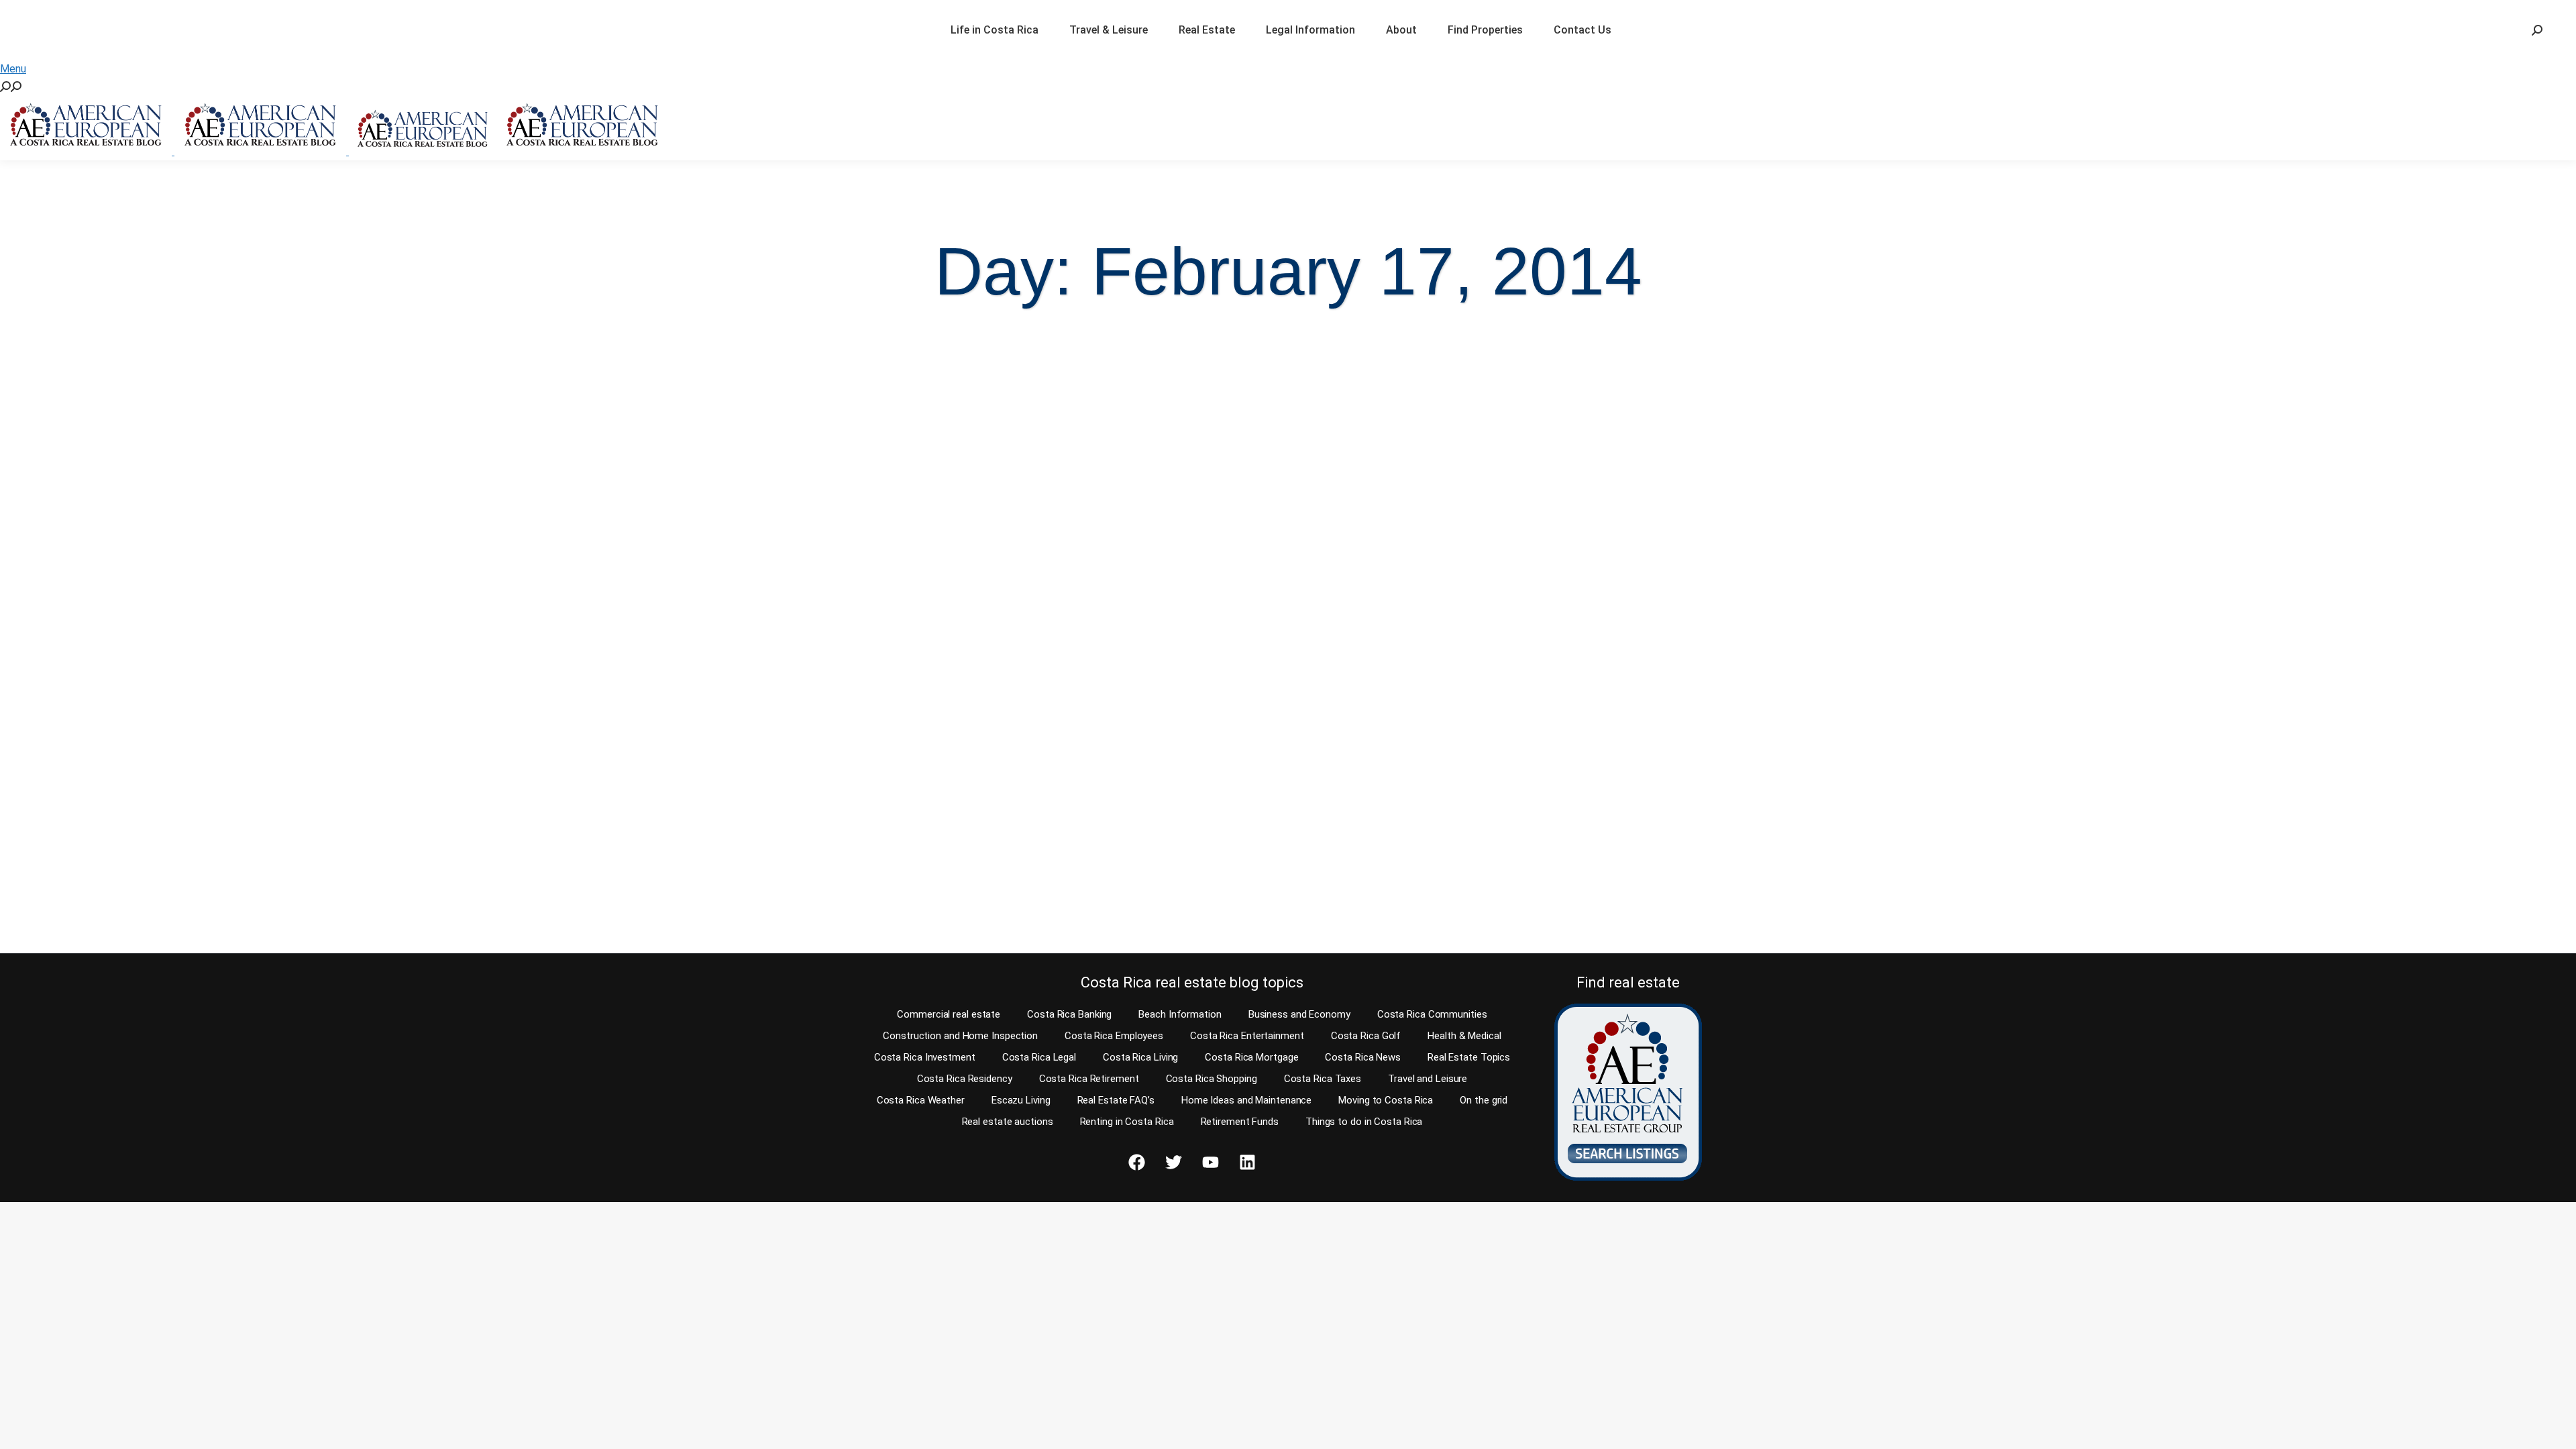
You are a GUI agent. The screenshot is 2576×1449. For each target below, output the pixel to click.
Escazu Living (1021, 1100)
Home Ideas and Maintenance (1246, 1100)
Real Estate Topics (1469, 1057)
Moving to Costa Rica (1386, 1100)
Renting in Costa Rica (1127, 1122)
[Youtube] (1210, 1163)
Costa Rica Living (1140, 1057)
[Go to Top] (2556, 1429)
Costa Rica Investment (925, 1057)
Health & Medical (1464, 1036)
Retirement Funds (1240, 1122)
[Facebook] (1136, 1163)
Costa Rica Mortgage (1251, 1057)
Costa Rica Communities (1432, 1014)
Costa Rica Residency (965, 1079)
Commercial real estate (949, 1014)
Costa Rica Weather (921, 1100)
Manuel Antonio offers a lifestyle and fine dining (836, 810)
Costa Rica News (1363, 1057)
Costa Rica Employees (1114, 1036)
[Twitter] (1173, 1163)
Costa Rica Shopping (1212, 1079)
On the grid (1484, 1100)
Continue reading (82, 917)
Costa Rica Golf (1366, 1036)
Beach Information (1180, 1014)
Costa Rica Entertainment (1247, 1036)
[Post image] (329, 558)
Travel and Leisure (1428, 1079)
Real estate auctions (1008, 1122)
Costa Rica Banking (1069, 1014)
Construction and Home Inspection (960, 1036)
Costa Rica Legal (1039, 1057)
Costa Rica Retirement (1089, 1079)
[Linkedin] (1247, 1163)
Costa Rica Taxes (1323, 1079)
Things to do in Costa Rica (1364, 1122)
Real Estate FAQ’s (1116, 1100)
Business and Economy (1299, 1014)
